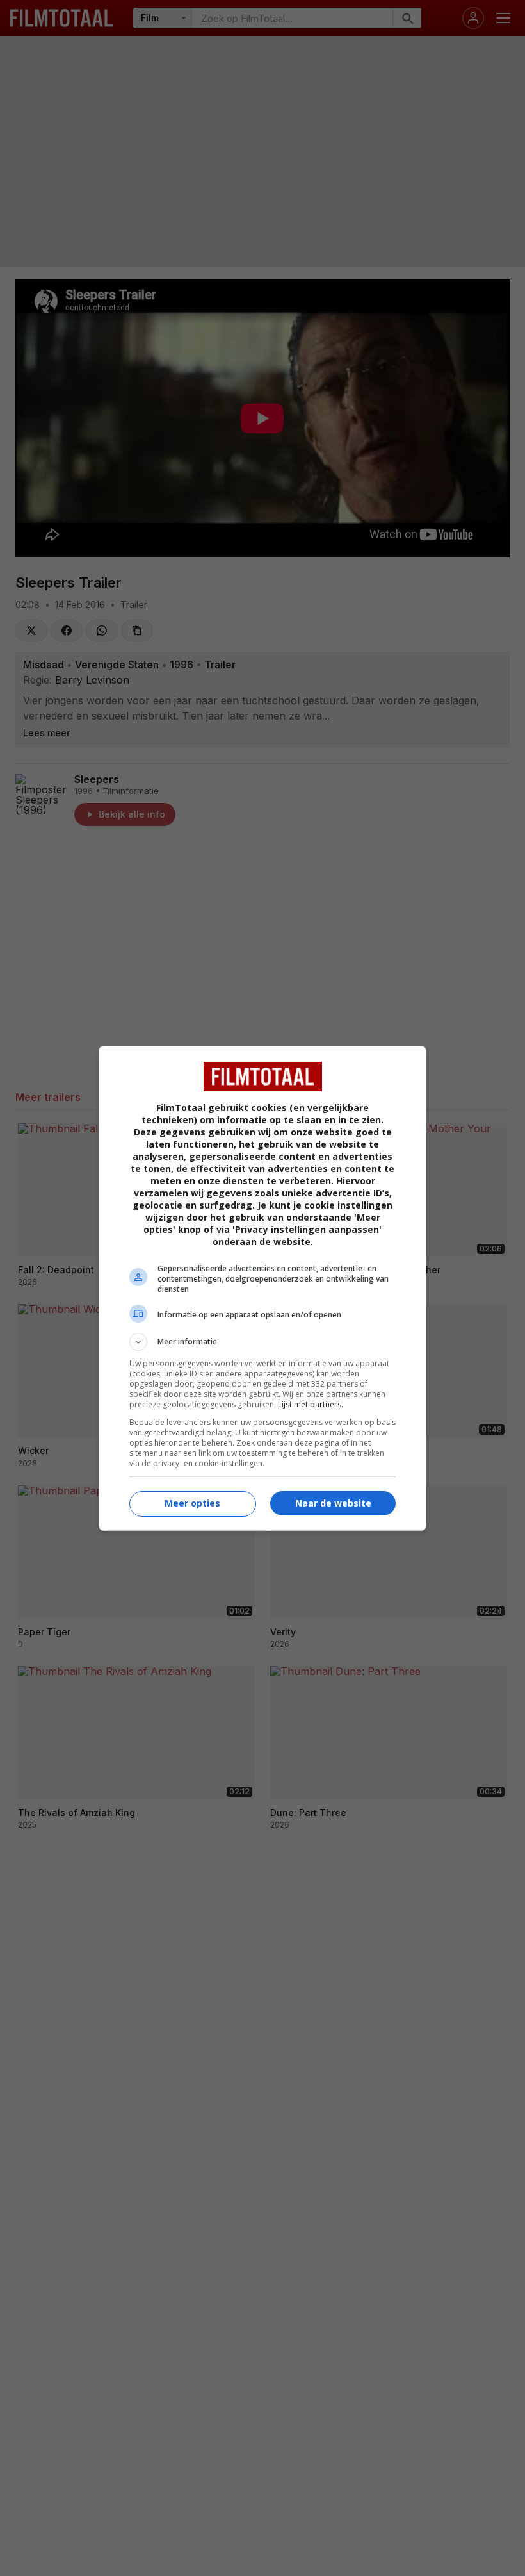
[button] (262, 1342)
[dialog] (262, 1288)
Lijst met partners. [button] (311, 1404)
